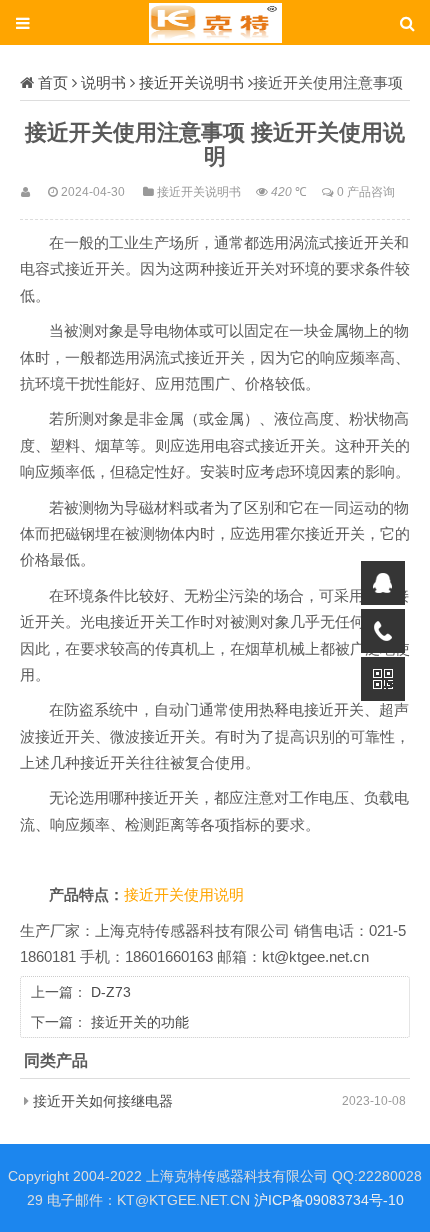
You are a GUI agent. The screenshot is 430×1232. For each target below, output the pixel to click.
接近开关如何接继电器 (103, 1101)
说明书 (103, 82)
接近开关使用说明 (184, 895)
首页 (53, 82)
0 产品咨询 (366, 191)
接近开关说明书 (191, 82)
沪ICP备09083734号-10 (329, 1200)
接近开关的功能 (140, 1022)
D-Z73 (111, 992)
